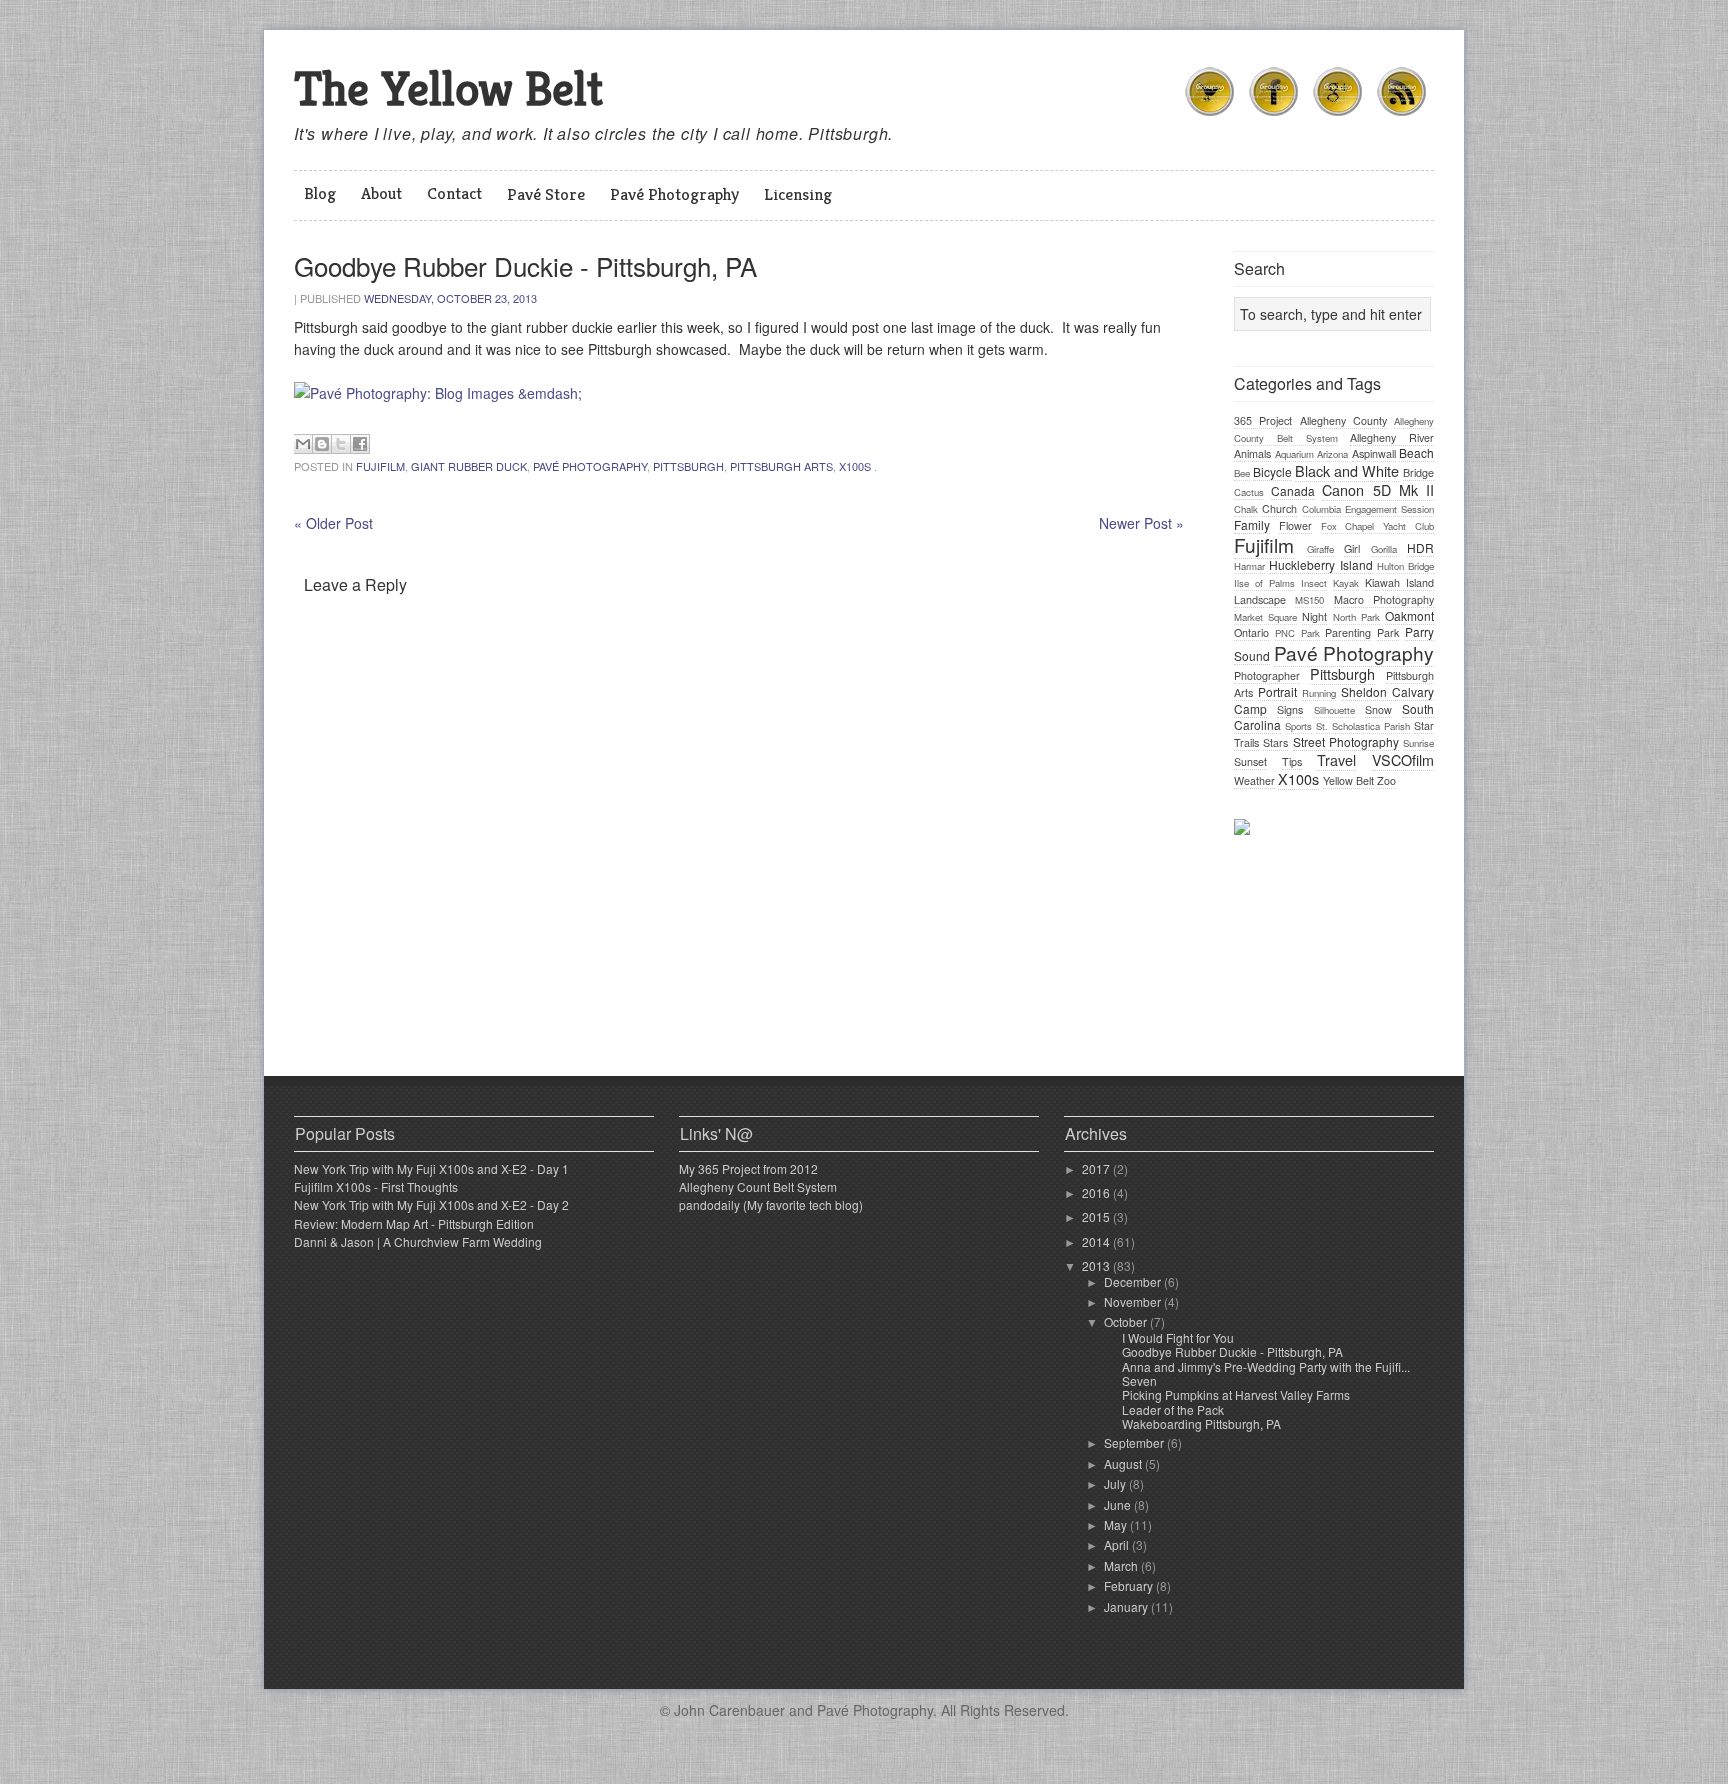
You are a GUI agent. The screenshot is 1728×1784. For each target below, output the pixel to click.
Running (1319, 693)
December (1134, 1281)
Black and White (1347, 470)
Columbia (1321, 509)
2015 (1097, 1216)
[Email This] (303, 444)
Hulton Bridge (1405, 566)
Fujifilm (380, 466)
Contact (454, 193)
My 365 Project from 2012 (748, 1168)
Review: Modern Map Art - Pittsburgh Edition (414, 1223)
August (1124, 1463)
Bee (1242, 473)
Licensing (798, 194)
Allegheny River (1392, 437)
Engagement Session (1389, 509)
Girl (1352, 548)
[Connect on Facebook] (1274, 118)
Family (1252, 524)
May (1117, 1524)
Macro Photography (1384, 599)
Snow (1378, 709)
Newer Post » (1141, 523)
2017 (1097, 1168)
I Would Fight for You (1178, 1337)
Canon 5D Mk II (1378, 489)
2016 (1097, 1192)
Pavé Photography (674, 194)
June (1119, 1504)
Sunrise (1418, 743)
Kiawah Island (1399, 582)
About (381, 193)
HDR (1420, 547)
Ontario (1251, 632)
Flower (1295, 525)
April (1118, 1544)
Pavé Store (546, 194)
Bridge (1418, 472)
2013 (1097, 1265)
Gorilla (1384, 549)
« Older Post (333, 523)
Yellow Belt (1348, 780)
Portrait (1277, 691)
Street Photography (1346, 741)
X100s (855, 466)
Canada (1293, 490)
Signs (1290, 709)
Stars (1275, 742)
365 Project (1263, 420)
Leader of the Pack (1173, 1409)
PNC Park (1297, 633)
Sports (1298, 726)
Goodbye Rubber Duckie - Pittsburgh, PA (1232, 1351)
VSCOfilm (1403, 759)
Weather (1254, 780)
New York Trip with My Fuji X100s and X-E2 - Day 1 (431, 1168)
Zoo (1386, 780)
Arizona (1332, 454)
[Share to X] (341, 444)
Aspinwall (1374, 453)
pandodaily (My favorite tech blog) (771, 1204)
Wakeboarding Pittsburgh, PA (1201, 1423)
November (1134, 1301)
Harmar (1249, 566)
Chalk (1246, 509)
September (1135, 1442)
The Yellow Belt (448, 88)
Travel (1336, 759)
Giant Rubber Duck (469, 466)
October (1127, 1321)
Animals (1252, 453)
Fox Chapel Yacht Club (1377, 526)
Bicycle (1272, 471)
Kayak (1346, 583)
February (1130, 1585)
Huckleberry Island (1320, 564)
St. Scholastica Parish (1363, 726)
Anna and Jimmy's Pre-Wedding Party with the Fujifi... (1266, 1366)
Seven (1139, 1380)
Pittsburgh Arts (781, 466)
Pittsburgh (688, 466)
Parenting (1348, 632)
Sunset (1250, 761)
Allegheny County (1343, 420)
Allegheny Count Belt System (758, 1186)
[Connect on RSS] (1402, 118)
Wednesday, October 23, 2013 (450, 298)
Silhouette (1334, 710)
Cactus (1249, 492)
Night (1314, 616)
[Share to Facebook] (360, 444)
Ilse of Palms (1264, 583)
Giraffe (1320, 549)
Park (1388, 632)
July (1116, 1483)
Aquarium (1294, 454)
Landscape (1260, 599)
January (1127, 1606)
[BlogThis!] (322, 444)
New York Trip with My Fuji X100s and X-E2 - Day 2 (431, 1204)
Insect (1314, 583)
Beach (1416, 452)
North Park (1356, 617)
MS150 (1309, 600)
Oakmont (1409, 615)
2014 (1097, 1241)
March (1122, 1565)
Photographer (1267, 675)
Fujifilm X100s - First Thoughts (376, 1186)
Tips (1292, 761)
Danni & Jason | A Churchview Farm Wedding (418, 1241)
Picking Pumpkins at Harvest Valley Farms (1236, 1394)
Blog (320, 193)
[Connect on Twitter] (1210, 118)
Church (1279, 508)
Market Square (1265, 617)
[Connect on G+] (1338, 118)
